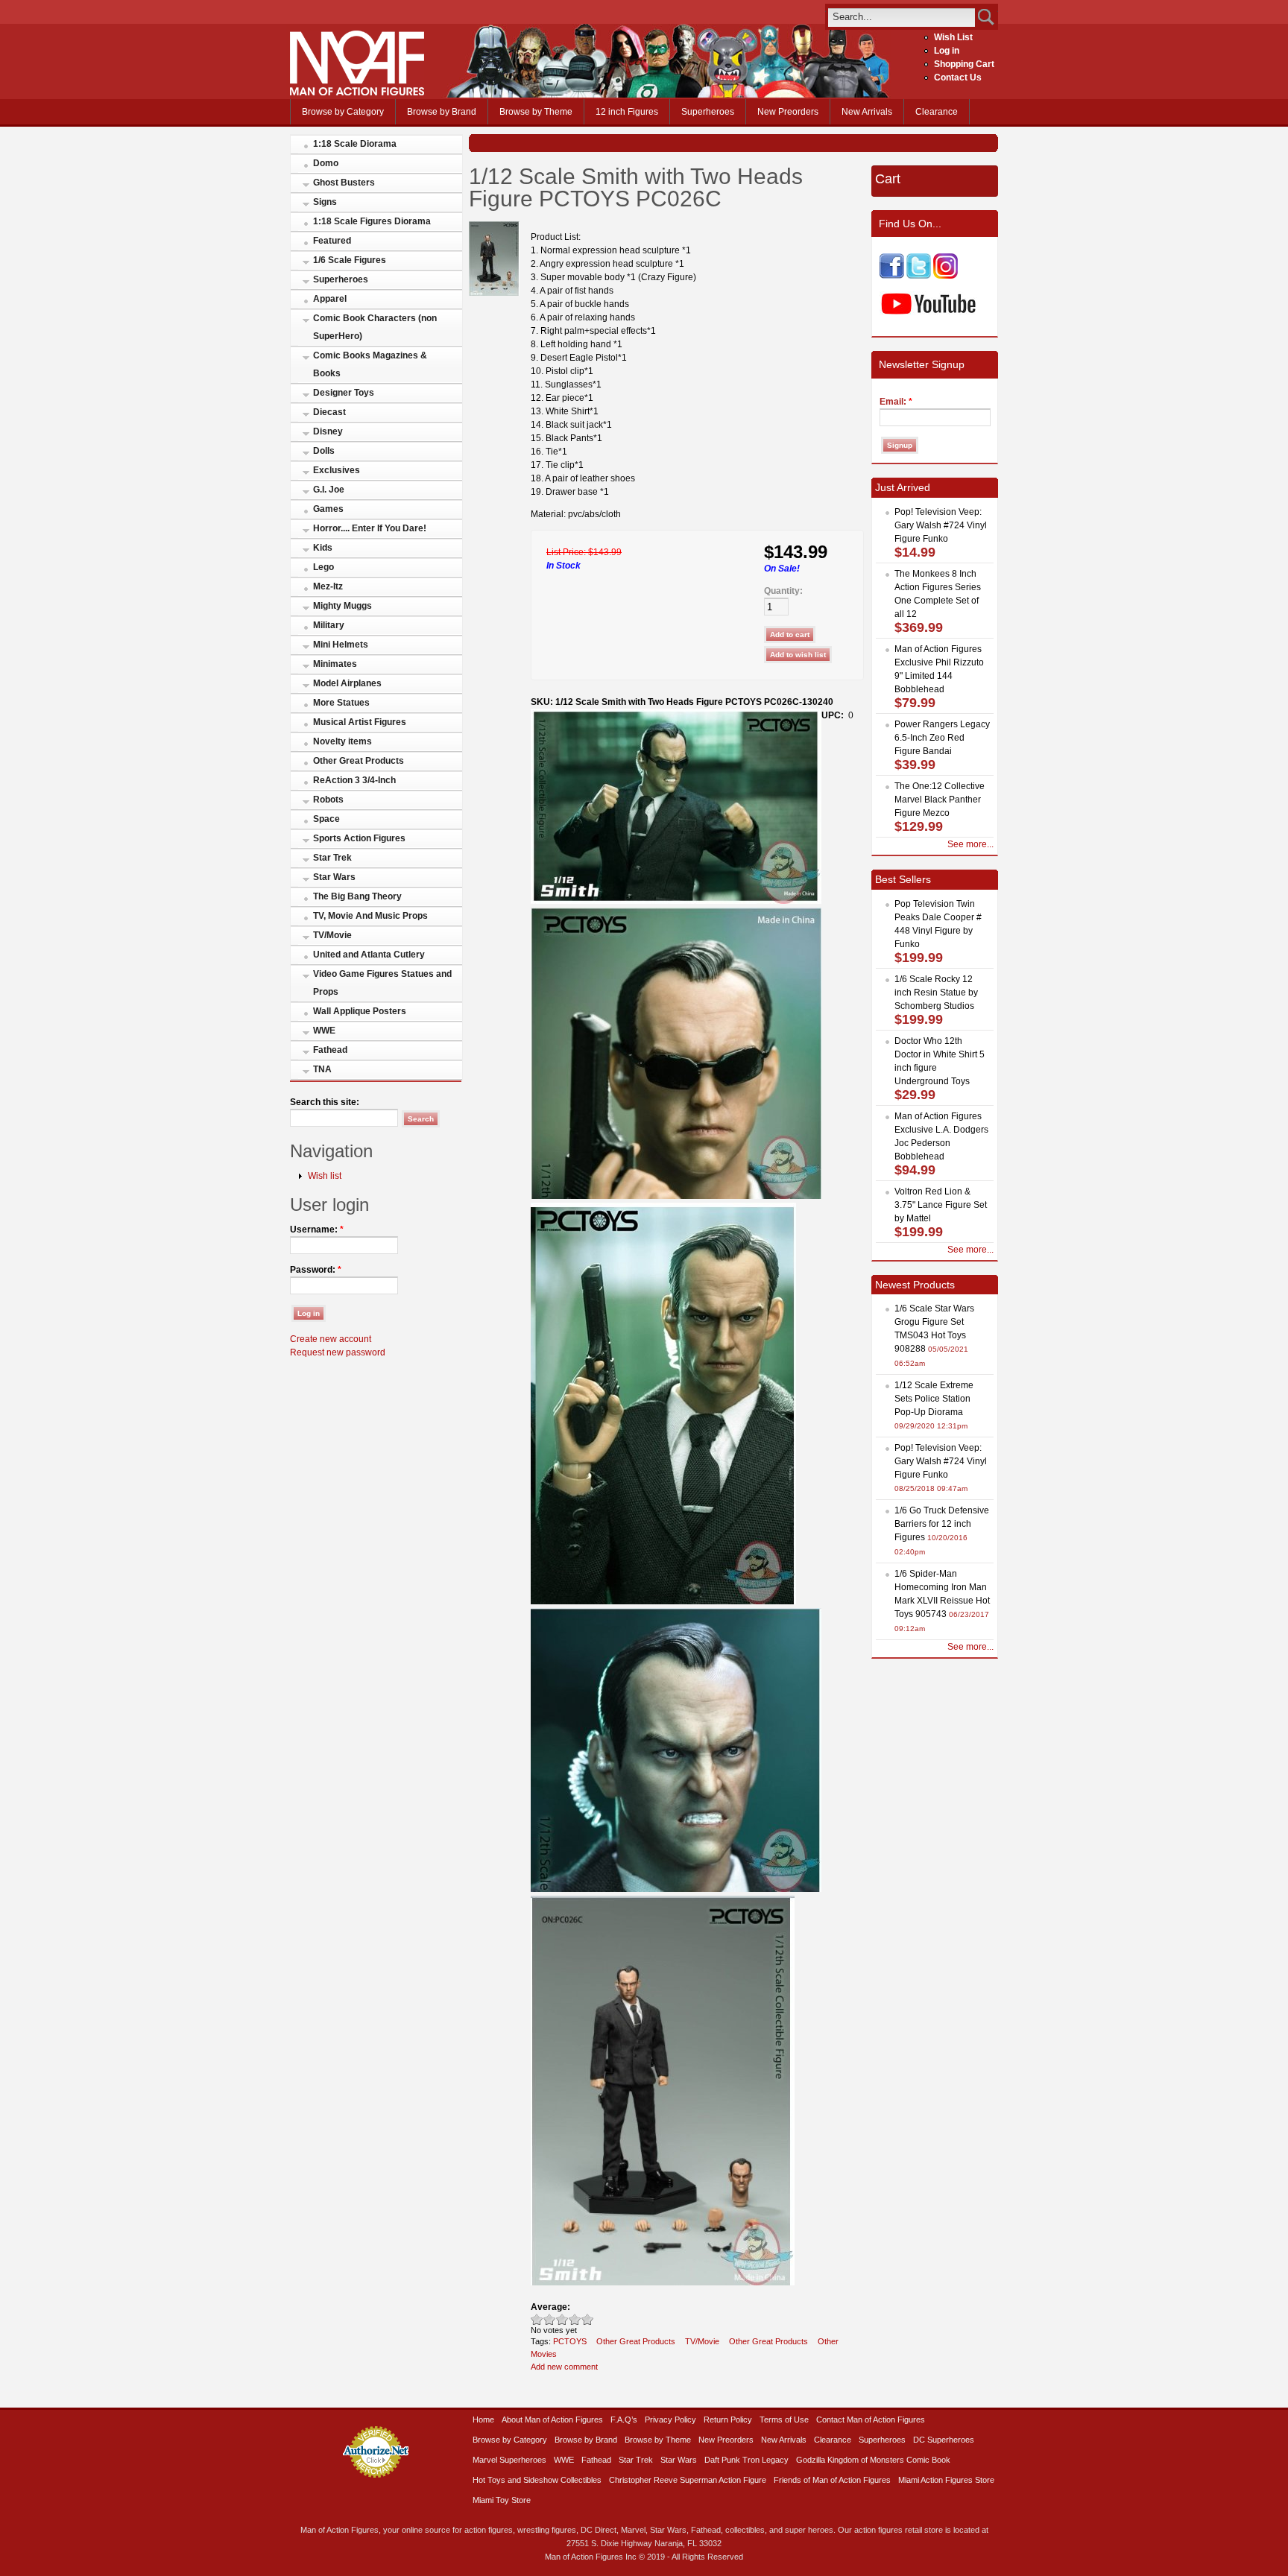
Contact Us (958, 77)
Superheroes (708, 112)
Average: (550, 2307)
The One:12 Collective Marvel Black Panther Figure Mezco (940, 800)
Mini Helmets (341, 645)
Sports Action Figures (359, 838)
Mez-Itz (328, 586)
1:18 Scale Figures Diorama (372, 221)
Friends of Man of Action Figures (832, 2480)
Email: (896, 402)
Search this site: (325, 1102)
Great (575, 2319)
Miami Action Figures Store (946, 2480)
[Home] (357, 92)
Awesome (588, 2319)
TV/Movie (332, 935)
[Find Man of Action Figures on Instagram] (946, 276)
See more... (970, 844)
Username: (317, 1230)
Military (329, 625)
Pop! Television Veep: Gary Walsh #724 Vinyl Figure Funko (941, 525)
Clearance (937, 112)
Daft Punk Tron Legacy (746, 2460)
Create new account (331, 1339)
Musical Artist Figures (360, 722)
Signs (325, 202)
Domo (326, 163)
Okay (550, 2319)
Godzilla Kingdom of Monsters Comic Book (873, 2460)
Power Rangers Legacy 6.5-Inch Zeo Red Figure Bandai (942, 738)
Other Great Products (359, 761)
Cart (888, 179)
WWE (324, 1031)
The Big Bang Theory (357, 896)
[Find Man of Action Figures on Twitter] (919, 276)
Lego (323, 567)
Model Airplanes (347, 683)
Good (562, 2319)
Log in (947, 51)
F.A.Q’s (624, 2420)
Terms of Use (784, 2420)
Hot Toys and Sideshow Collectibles (537, 2480)
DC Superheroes (944, 2440)
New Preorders (788, 112)
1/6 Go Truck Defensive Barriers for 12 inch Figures (942, 1524)
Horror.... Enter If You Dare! (370, 528)
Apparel (330, 299)
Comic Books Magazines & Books (370, 364)
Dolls (324, 451)
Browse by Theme (536, 112)
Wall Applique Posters (360, 1011)
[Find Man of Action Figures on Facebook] (892, 276)
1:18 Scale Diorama (355, 144)
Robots (328, 800)
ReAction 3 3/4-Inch (354, 780)
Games (328, 509)
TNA (322, 1069)
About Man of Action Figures (552, 2420)
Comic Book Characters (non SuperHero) (375, 327)
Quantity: (783, 591)
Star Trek (332, 858)
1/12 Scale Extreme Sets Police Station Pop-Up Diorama (934, 1399)
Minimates (335, 664)
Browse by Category (343, 112)
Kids (323, 548)
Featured (332, 241)
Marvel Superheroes (509, 2460)
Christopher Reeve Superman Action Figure (688, 2480)
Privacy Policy (670, 2420)
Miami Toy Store (502, 2500)
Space (326, 819)
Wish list (325, 1176)
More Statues (341, 703)
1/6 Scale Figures (350, 260)
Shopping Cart (964, 64)
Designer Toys (344, 393)
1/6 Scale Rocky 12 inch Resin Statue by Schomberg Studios (936, 993)
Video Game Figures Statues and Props (382, 983)
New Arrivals (867, 112)
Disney (328, 431)
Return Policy (728, 2420)
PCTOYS (570, 2341)
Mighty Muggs (342, 606)
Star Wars (334, 877)
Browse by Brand (442, 112)
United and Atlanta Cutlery (369, 955)
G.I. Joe (329, 490)
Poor (537, 2319)
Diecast (329, 412)
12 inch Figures (627, 112)
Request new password (338, 1352)
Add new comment (564, 2367)
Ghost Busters (344, 183)
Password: (316, 1270)
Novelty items (342, 741)
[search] (902, 17)
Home (483, 2420)
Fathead (330, 1050)
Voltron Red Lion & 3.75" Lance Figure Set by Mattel (941, 1205)
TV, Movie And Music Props (370, 916)
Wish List (953, 37)
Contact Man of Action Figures (871, 2420)
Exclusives (337, 470)
